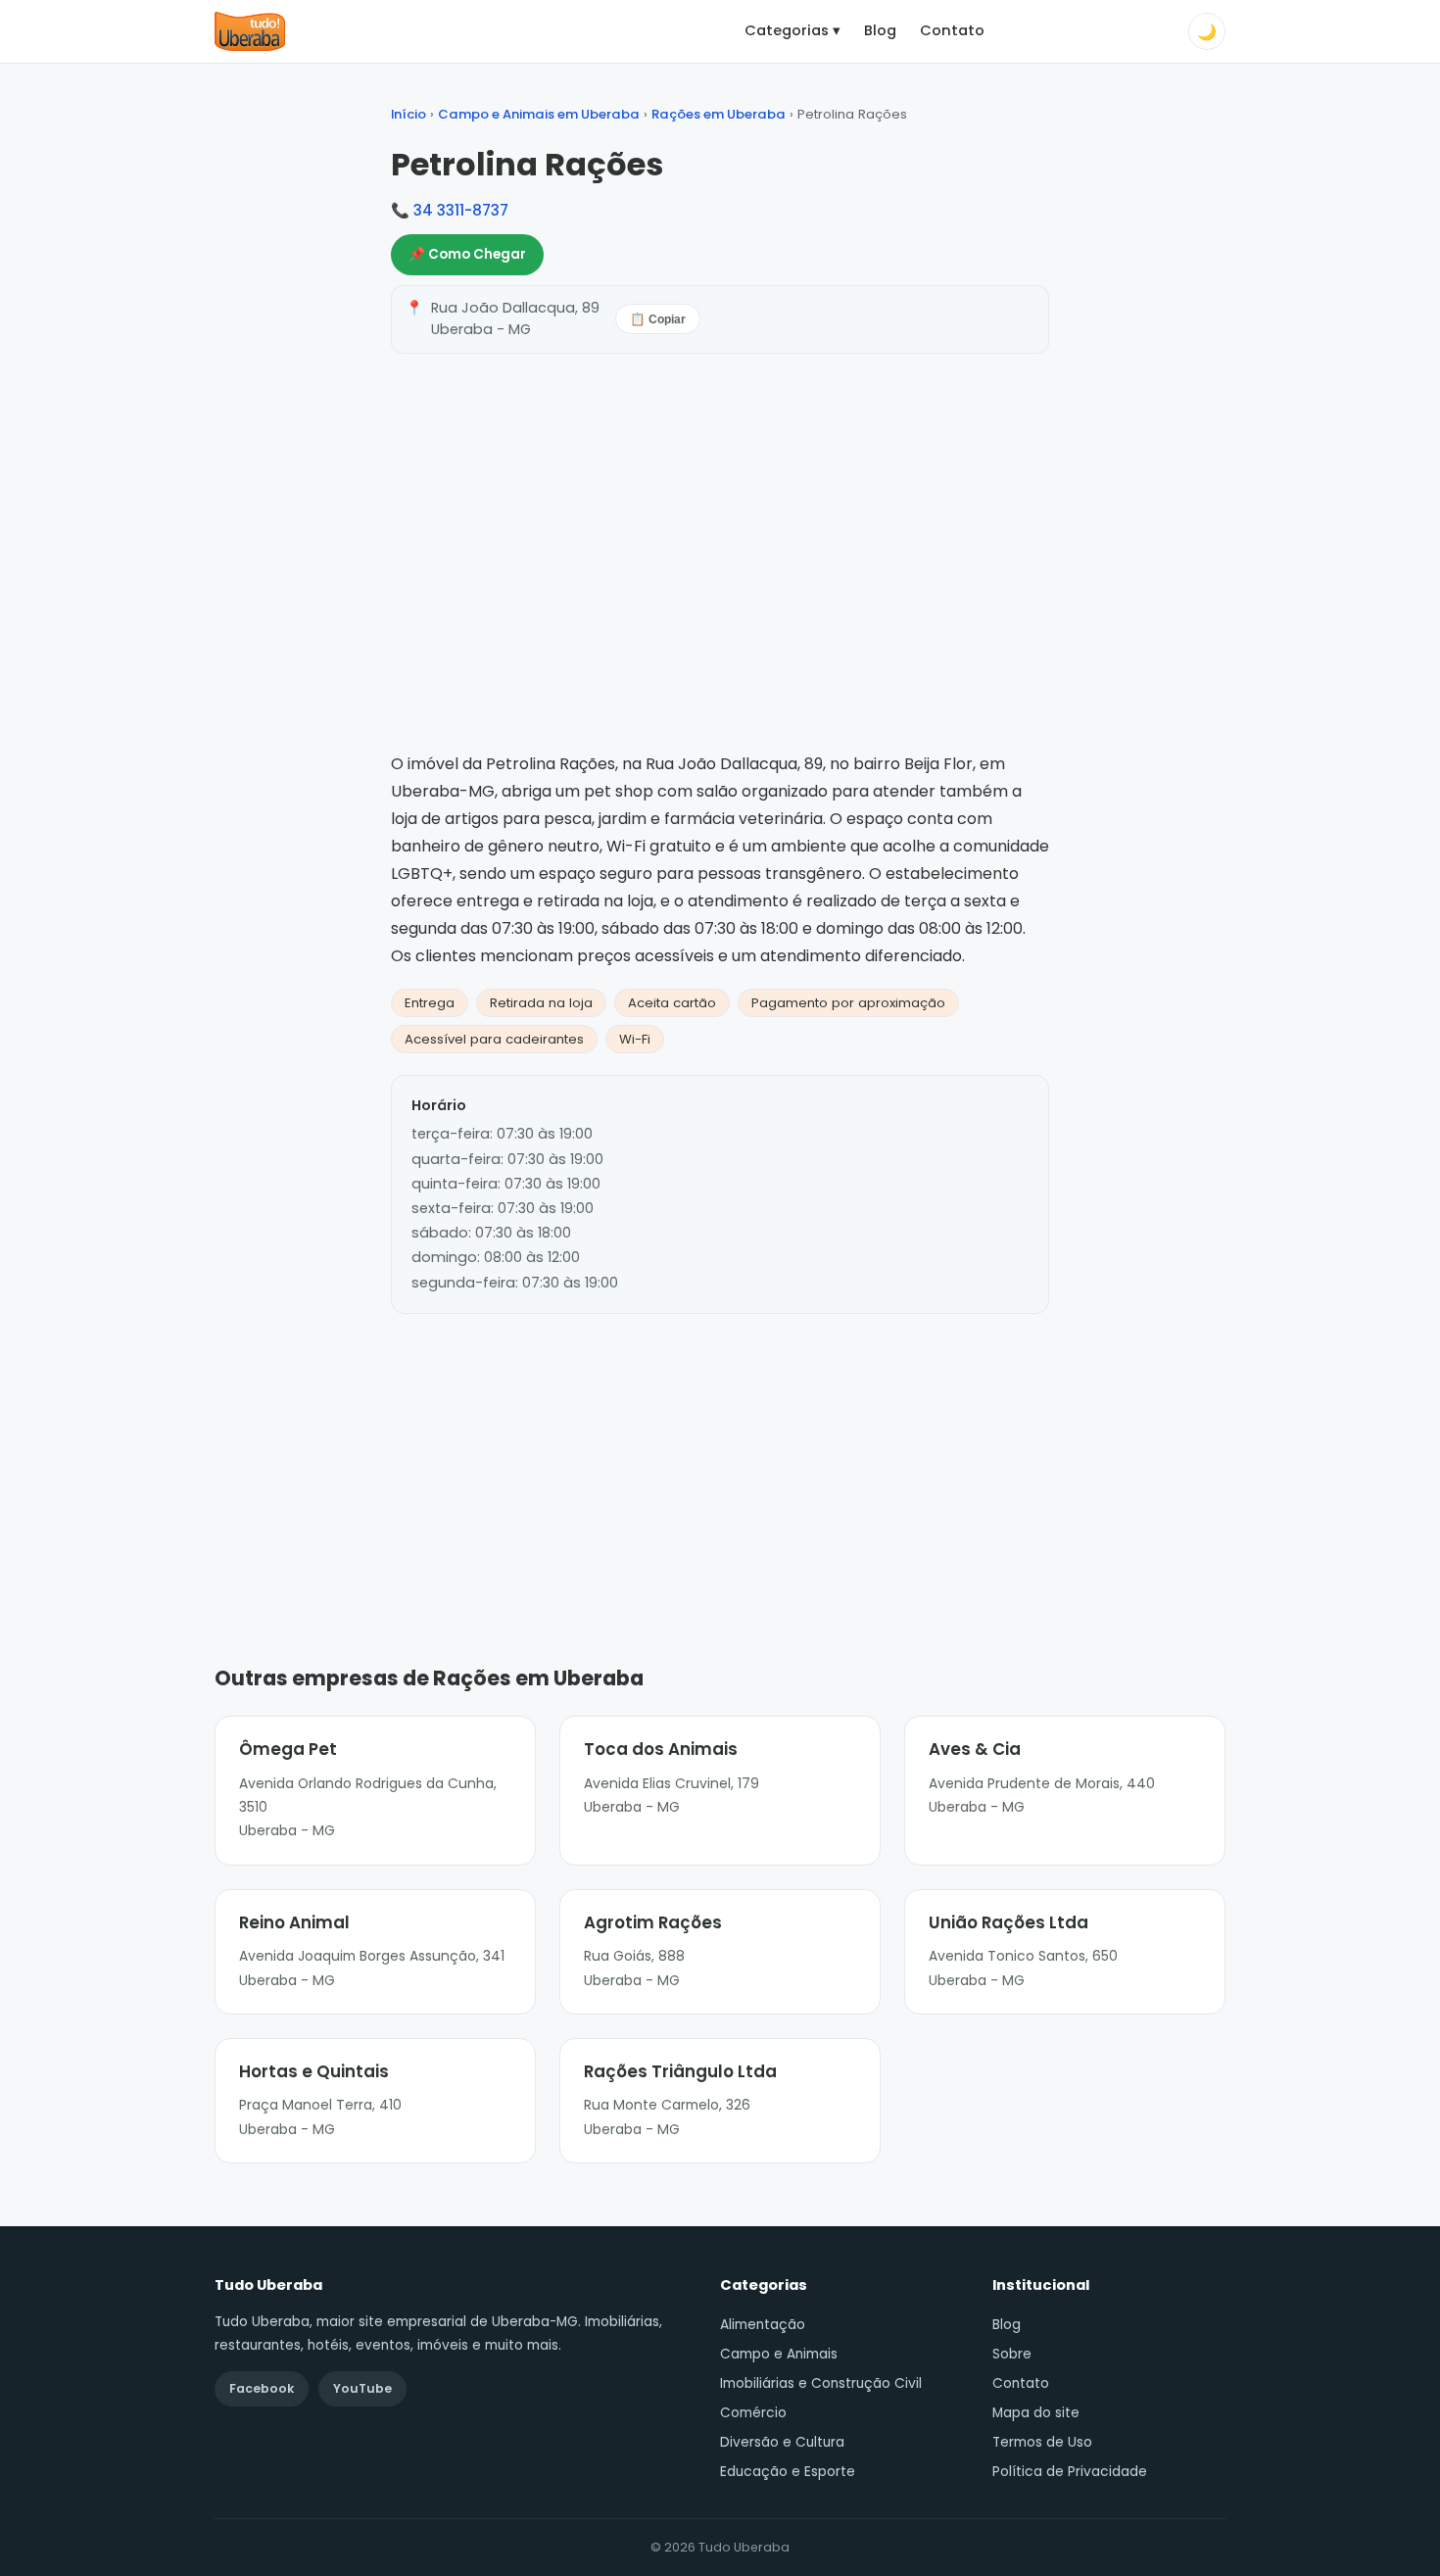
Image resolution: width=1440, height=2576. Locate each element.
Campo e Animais (779, 2354)
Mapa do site (1036, 2413)
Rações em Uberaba (719, 114)
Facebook (262, 2388)
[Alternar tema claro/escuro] (1207, 31)
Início (408, 114)
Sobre (1012, 2354)
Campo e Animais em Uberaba (539, 114)
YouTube (362, 2388)
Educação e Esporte (788, 2472)
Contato (952, 30)
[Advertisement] (720, 1460)
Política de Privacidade (1070, 2472)
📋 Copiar (658, 319)
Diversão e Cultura (782, 2442)
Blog (880, 30)
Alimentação (763, 2325)
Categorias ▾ (792, 30)
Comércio (753, 2413)
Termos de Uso (1042, 2442)
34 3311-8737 (461, 210)
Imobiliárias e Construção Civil (821, 2383)
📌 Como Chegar (467, 254)
